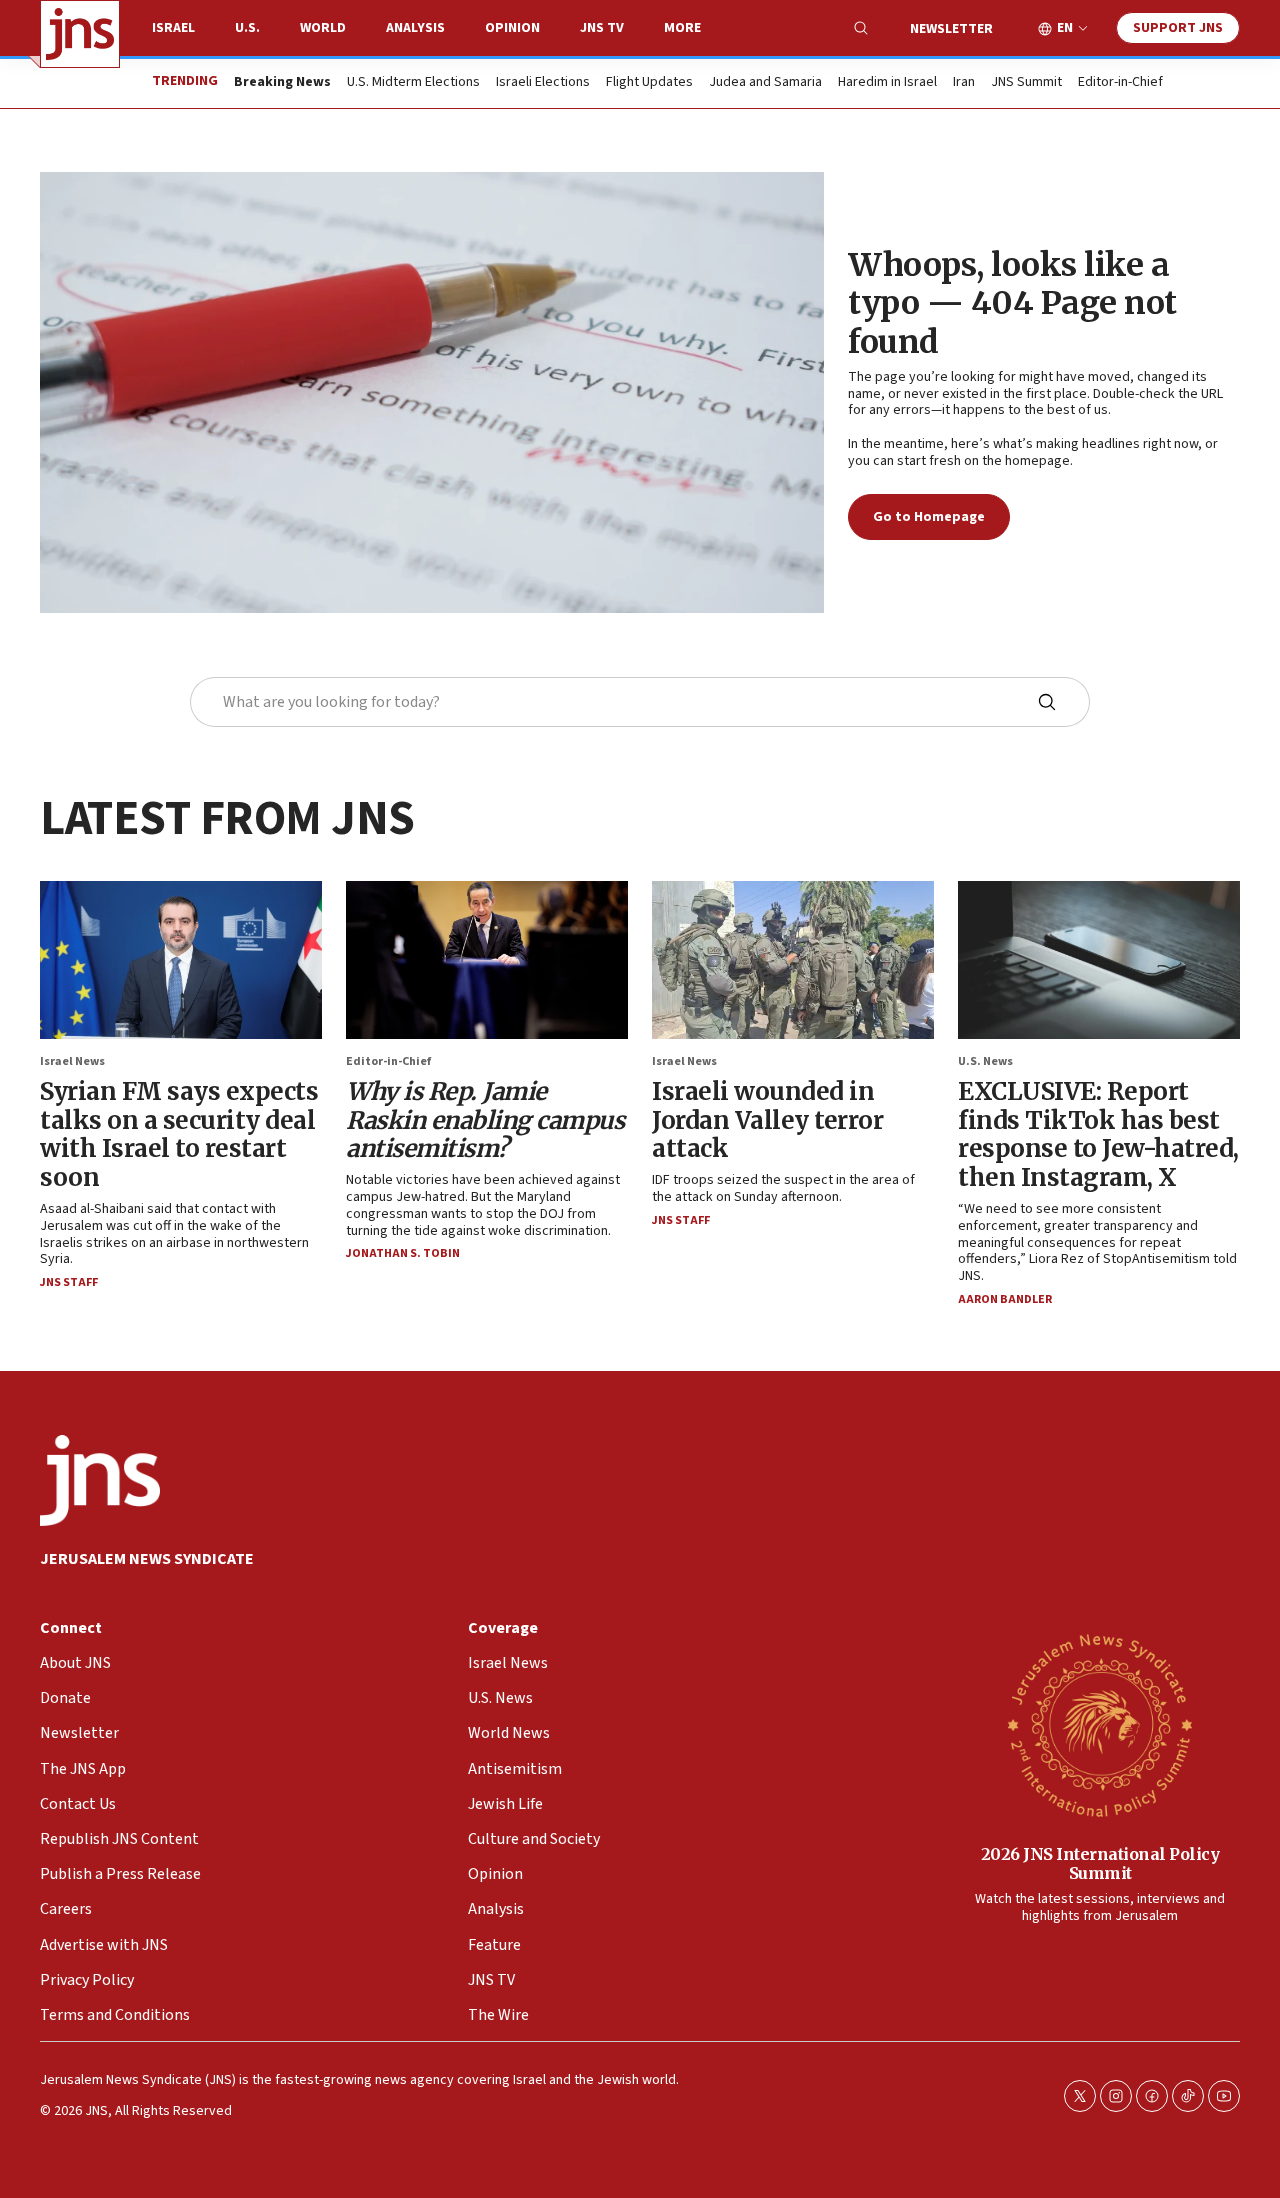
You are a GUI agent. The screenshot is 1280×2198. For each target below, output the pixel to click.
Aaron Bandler (1005, 1299)
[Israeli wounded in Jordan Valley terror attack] (793, 960)
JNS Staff (69, 1282)
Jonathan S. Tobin (403, 1253)
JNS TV (602, 28)
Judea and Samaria (765, 83)
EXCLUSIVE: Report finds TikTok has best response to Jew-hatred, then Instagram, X (1098, 1134)
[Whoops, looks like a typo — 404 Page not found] (432, 392)
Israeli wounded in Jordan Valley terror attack (767, 1120)
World (323, 28)
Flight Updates (649, 83)
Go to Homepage (929, 517)
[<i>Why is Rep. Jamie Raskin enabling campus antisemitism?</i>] (487, 960)
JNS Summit (1026, 83)
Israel (173, 28)
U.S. (247, 28)
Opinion (512, 28)
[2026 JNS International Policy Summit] (1100, 1724)
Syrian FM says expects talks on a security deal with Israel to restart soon (179, 1134)
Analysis (415, 28)
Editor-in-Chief (1120, 83)
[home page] (80, 34)
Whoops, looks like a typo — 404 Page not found (1012, 303)
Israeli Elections (543, 83)
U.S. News (985, 1061)
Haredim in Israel (887, 83)
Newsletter (951, 29)
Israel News (72, 1061)
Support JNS (1178, 28)
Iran (964, 83)
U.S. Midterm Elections (413, 83)
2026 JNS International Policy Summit (1100, 1863)
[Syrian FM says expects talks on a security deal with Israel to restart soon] (181, 960)
